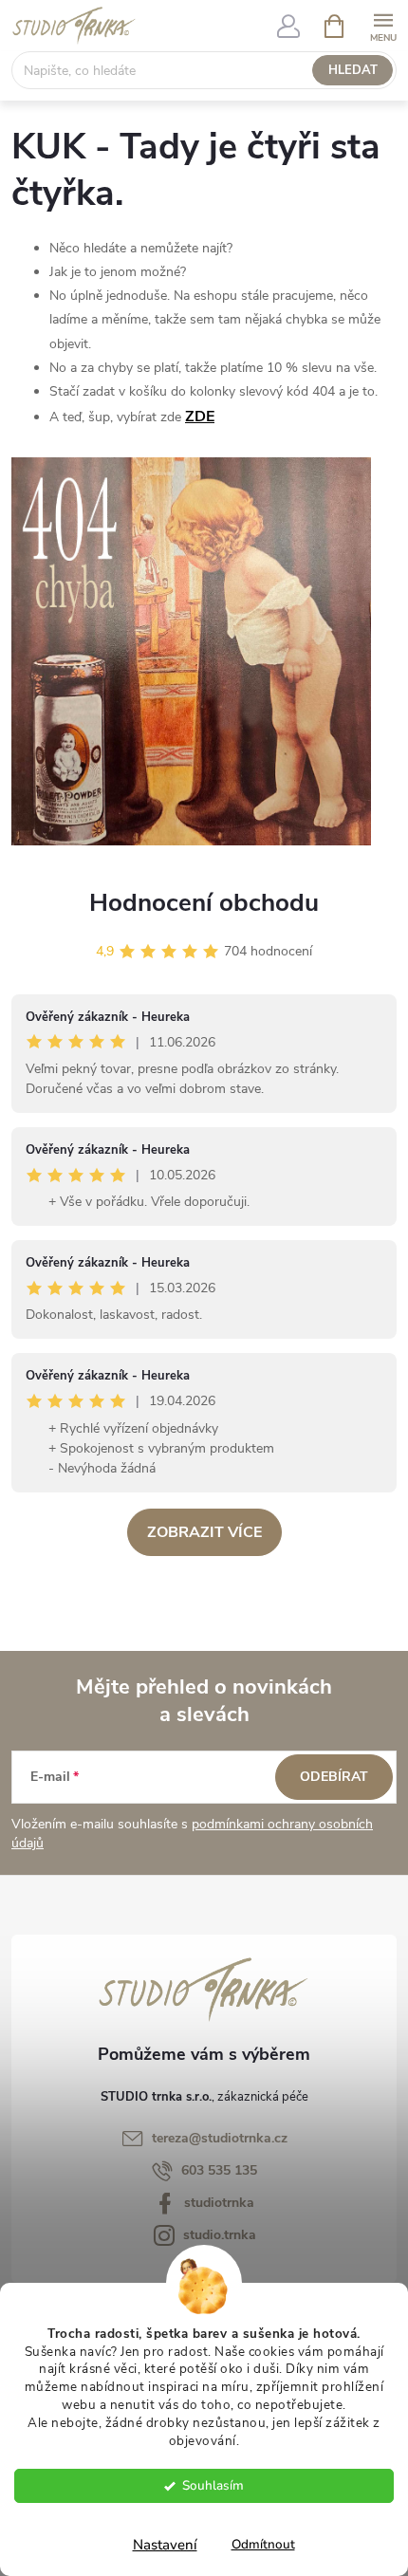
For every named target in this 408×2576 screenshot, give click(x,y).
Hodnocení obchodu (204, 903)
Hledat (353, 70)
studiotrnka (219, 2203)
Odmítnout (263, 2544)
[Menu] (383, 25)
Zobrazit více (204, 1532)
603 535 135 (219, 2170)
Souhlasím (213, 2485)
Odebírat (334, 1777)
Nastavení (165, 2545)
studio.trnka (220, 2235)
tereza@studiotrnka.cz (220, 2138)
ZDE (200, 417)
